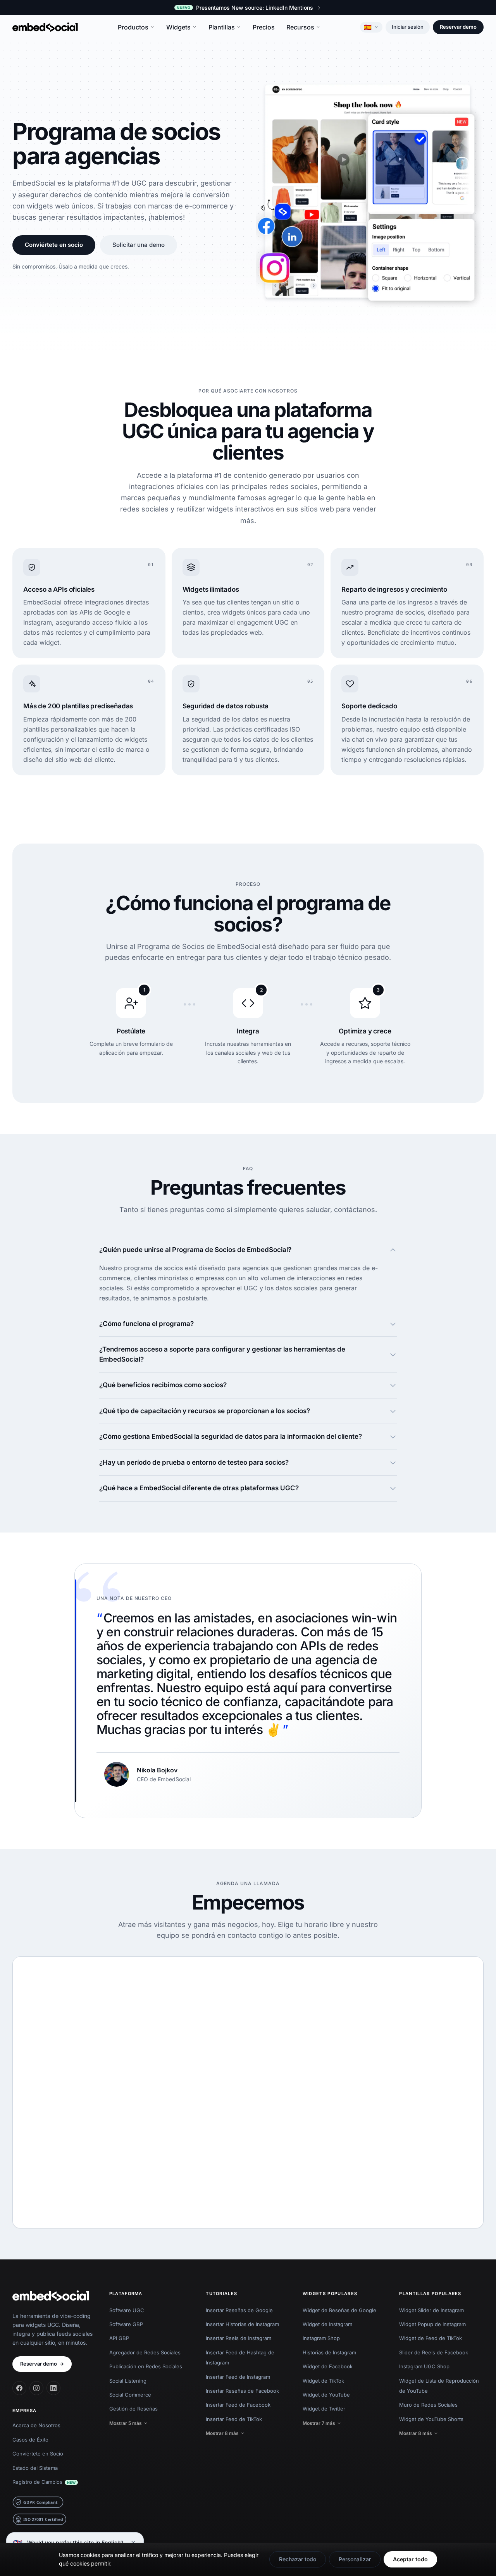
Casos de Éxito (30, 2440)
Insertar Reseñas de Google (239, 2310)
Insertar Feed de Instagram (238, 2377)
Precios (264, 27)
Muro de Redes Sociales (428, 2405)
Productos (133, 27)
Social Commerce (130, 2395)
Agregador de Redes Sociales (145, 2352)
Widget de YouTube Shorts (431, 2419)
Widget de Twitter (324, 2409)
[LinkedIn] (53, 2388)
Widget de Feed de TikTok (431, 2338)
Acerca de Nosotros (36, 2425)
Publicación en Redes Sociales (146, 2366)
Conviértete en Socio (38, 2454)
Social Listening (128, 2381)
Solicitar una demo (139, 245)
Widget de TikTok (323, 2381)
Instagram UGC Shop (424, 2366)
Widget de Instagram (327, 2324)
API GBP (119, 2338)
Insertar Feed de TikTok (234, 2419)
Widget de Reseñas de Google (339, 2310)
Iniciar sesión (408, 27)
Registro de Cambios (44, 2482)
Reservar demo (458, 27)
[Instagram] (36, 2388)
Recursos (300, 27)
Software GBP (126, 2324)
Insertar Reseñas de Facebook (242, 2391)
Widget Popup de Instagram (432, 2324)
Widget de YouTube (326, 2395)
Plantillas (222, 27)
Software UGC (127, 2310)
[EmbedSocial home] (45, 27)
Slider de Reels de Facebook (434, 2352)
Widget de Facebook (328, 2366)
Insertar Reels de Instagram (239, 2338)
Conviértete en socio (54, 245)
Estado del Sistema (35, 2468)
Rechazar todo (298, 2559)
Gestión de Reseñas (133, 2409)
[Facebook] (19, 2388)
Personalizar (355, 2559)
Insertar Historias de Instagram (242, 2324)
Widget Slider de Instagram (431, 2310)
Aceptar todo (410, 2559)
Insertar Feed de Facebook (238, 2405)
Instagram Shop (321, 2338)
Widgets (178, 27)
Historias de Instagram (329, 2352)
